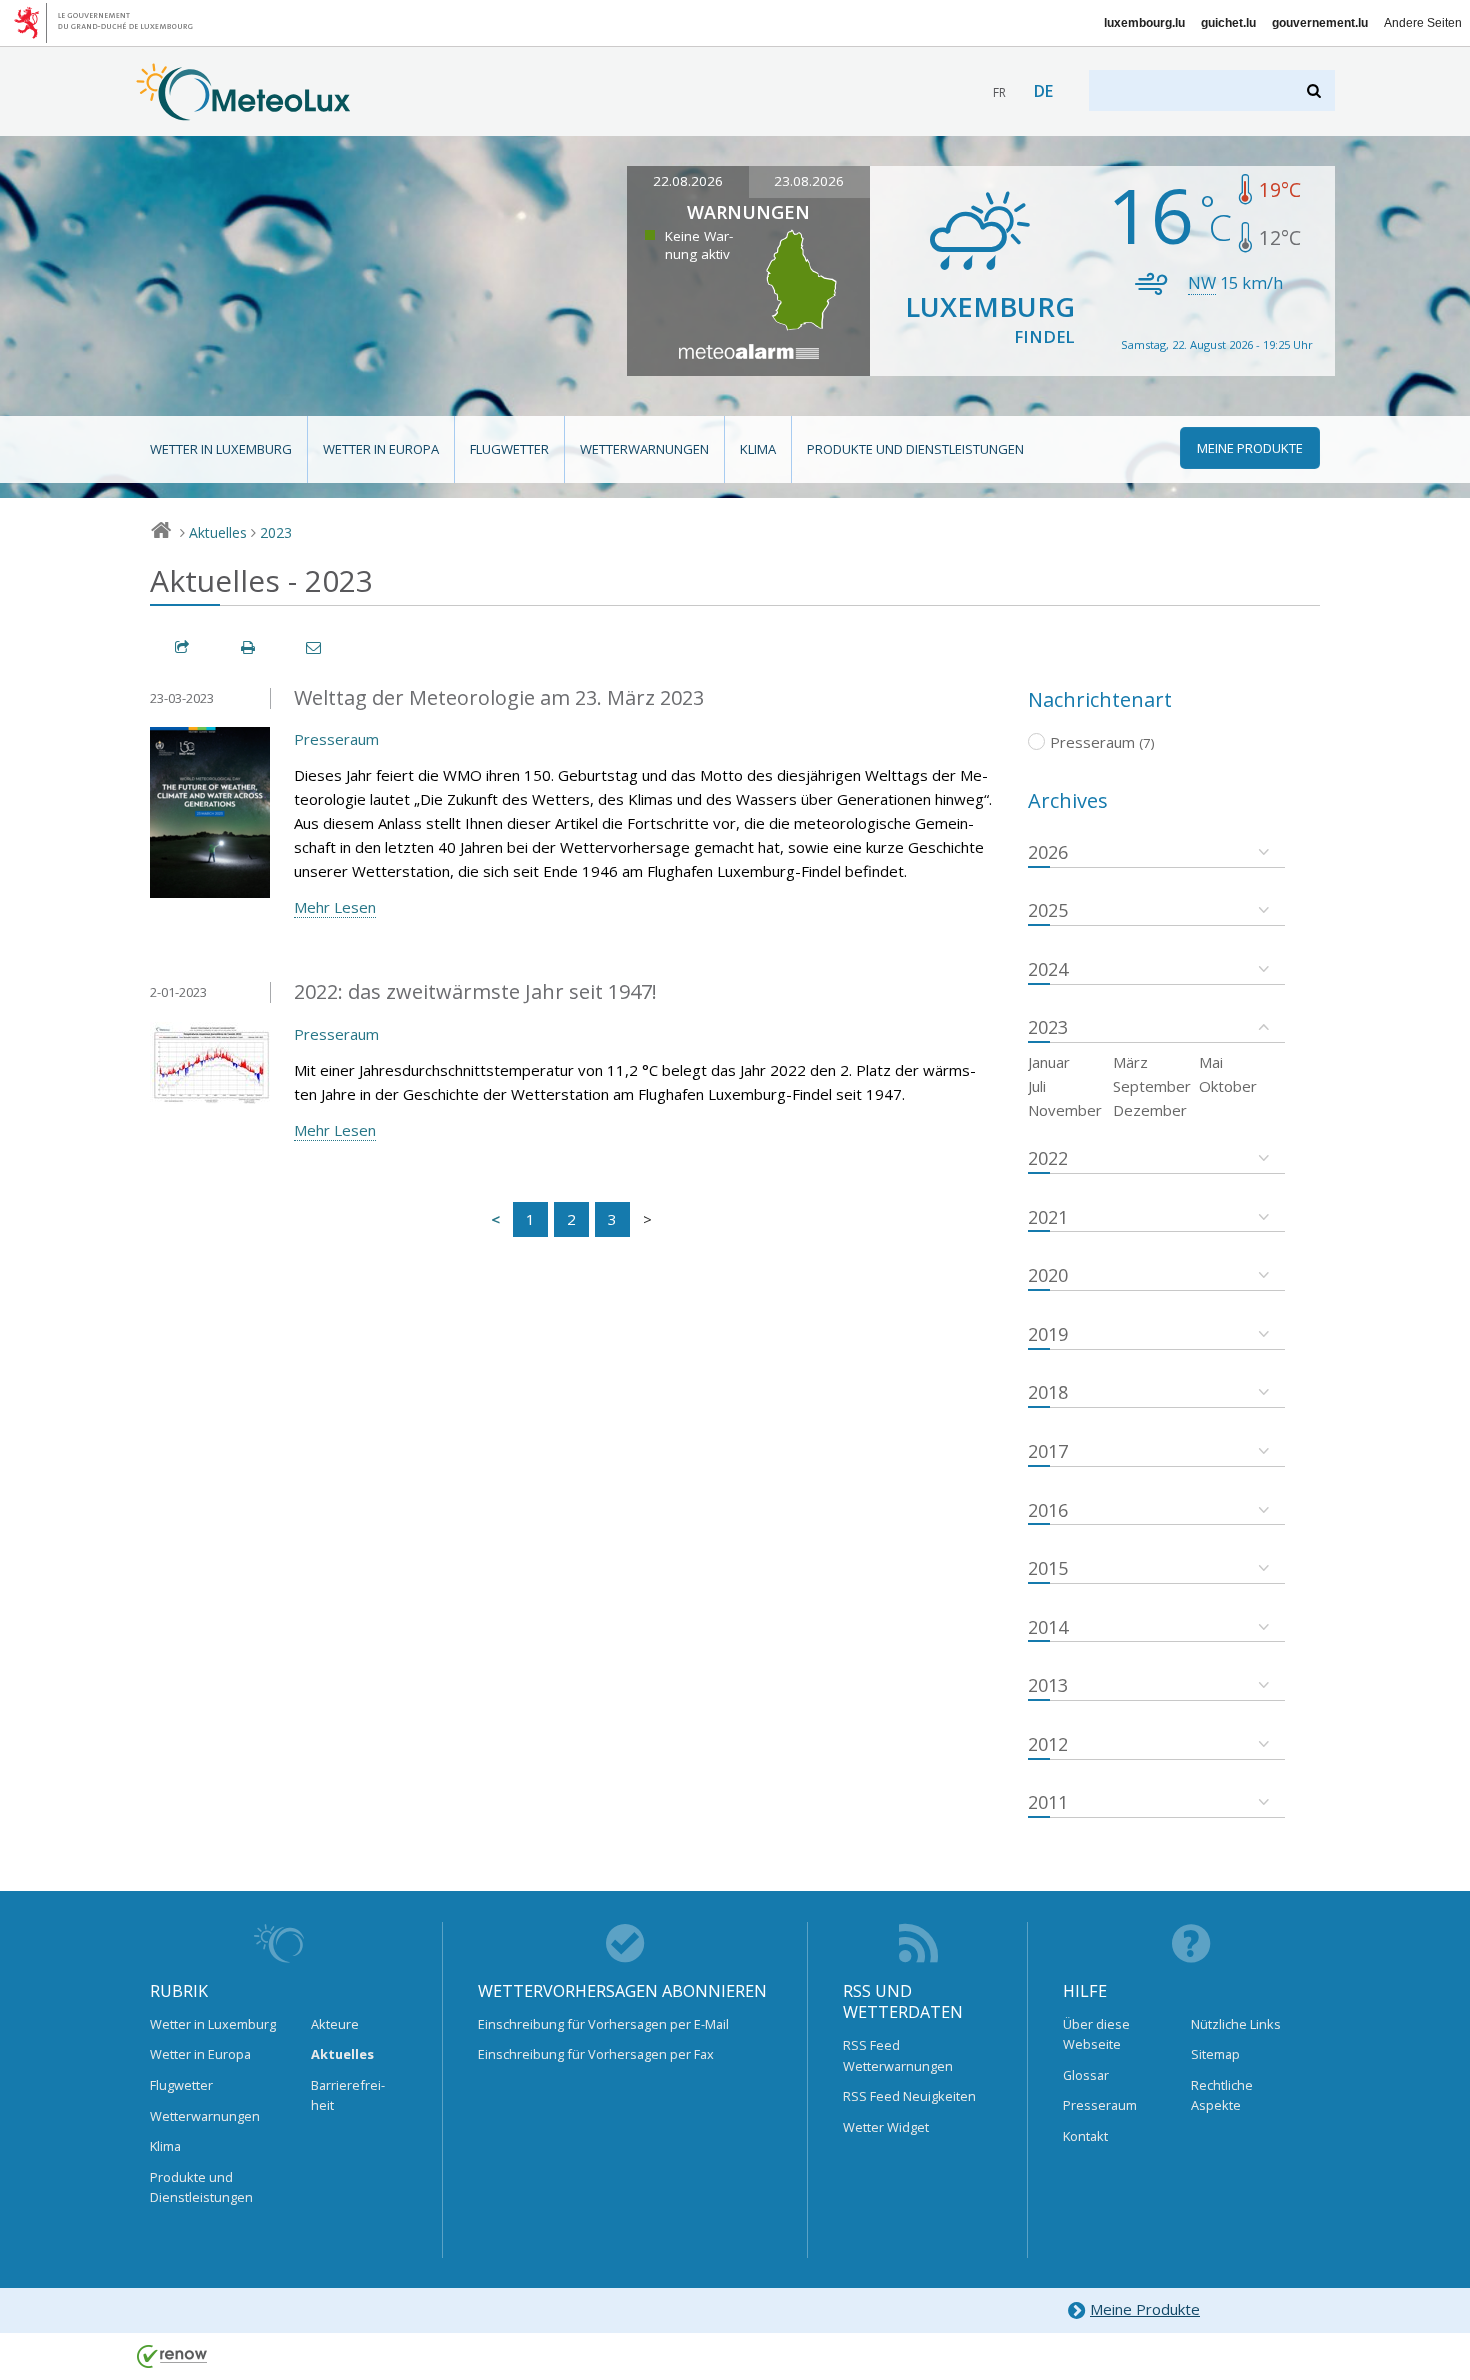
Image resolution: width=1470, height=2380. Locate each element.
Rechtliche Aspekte (1222, 2095)
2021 (1048, 1217)
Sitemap (1215, 2054)
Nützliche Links (1236, 2024)
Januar (1049, 1062)
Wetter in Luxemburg (221, 449)
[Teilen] (183, 647)
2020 (1048, 1275)
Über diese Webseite (1096, 2034)
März (1130, 1062)
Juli (1037, 1086)
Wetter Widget (886, 2127)
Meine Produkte (1145, 2309)
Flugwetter (509, 449)
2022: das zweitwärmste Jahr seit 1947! (475, 991)
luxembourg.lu (1144, 23)
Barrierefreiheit (348, 2095)
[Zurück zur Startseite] (243, 111)
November (1065, 1110)
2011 (1048, 1802)
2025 (1048, 910)
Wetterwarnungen (644, 449)
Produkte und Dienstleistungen (915, 449)
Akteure (335, 2024)
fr (999, 92)
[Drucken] (249, 647)
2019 (1048, 1334)
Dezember (1150, 1110)
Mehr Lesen (335, 907)
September (1152, 1086)
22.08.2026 (688, 181)
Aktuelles (218, 532)
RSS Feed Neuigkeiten (909, 2096)
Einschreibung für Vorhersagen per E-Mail (603, 2024)
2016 (1048, 1510)
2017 (1048, 1451)
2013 (1048, 1685)
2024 (1048, 969)
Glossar (1086, 2075)
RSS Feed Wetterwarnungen (898, 2055)
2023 (276, 532)
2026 (1048, 852)
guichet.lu (1228, 23)
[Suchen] (1315, 90)
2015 (1048, 1568)
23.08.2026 (809, 181)
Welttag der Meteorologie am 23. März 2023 (499, 697)
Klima (758, 449)
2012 (1048, 1744)
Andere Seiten (1423, 23)
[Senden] (315, 647)
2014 (1048, 1627)
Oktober (1228, 1086)
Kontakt (1085, 2136)
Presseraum (336, 739)
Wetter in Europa (381, 449)
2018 (1048, 1392)
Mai (1211, 1062)
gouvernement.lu (1320, 23)
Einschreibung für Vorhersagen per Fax (596, 2054)
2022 (1048, 1158)
